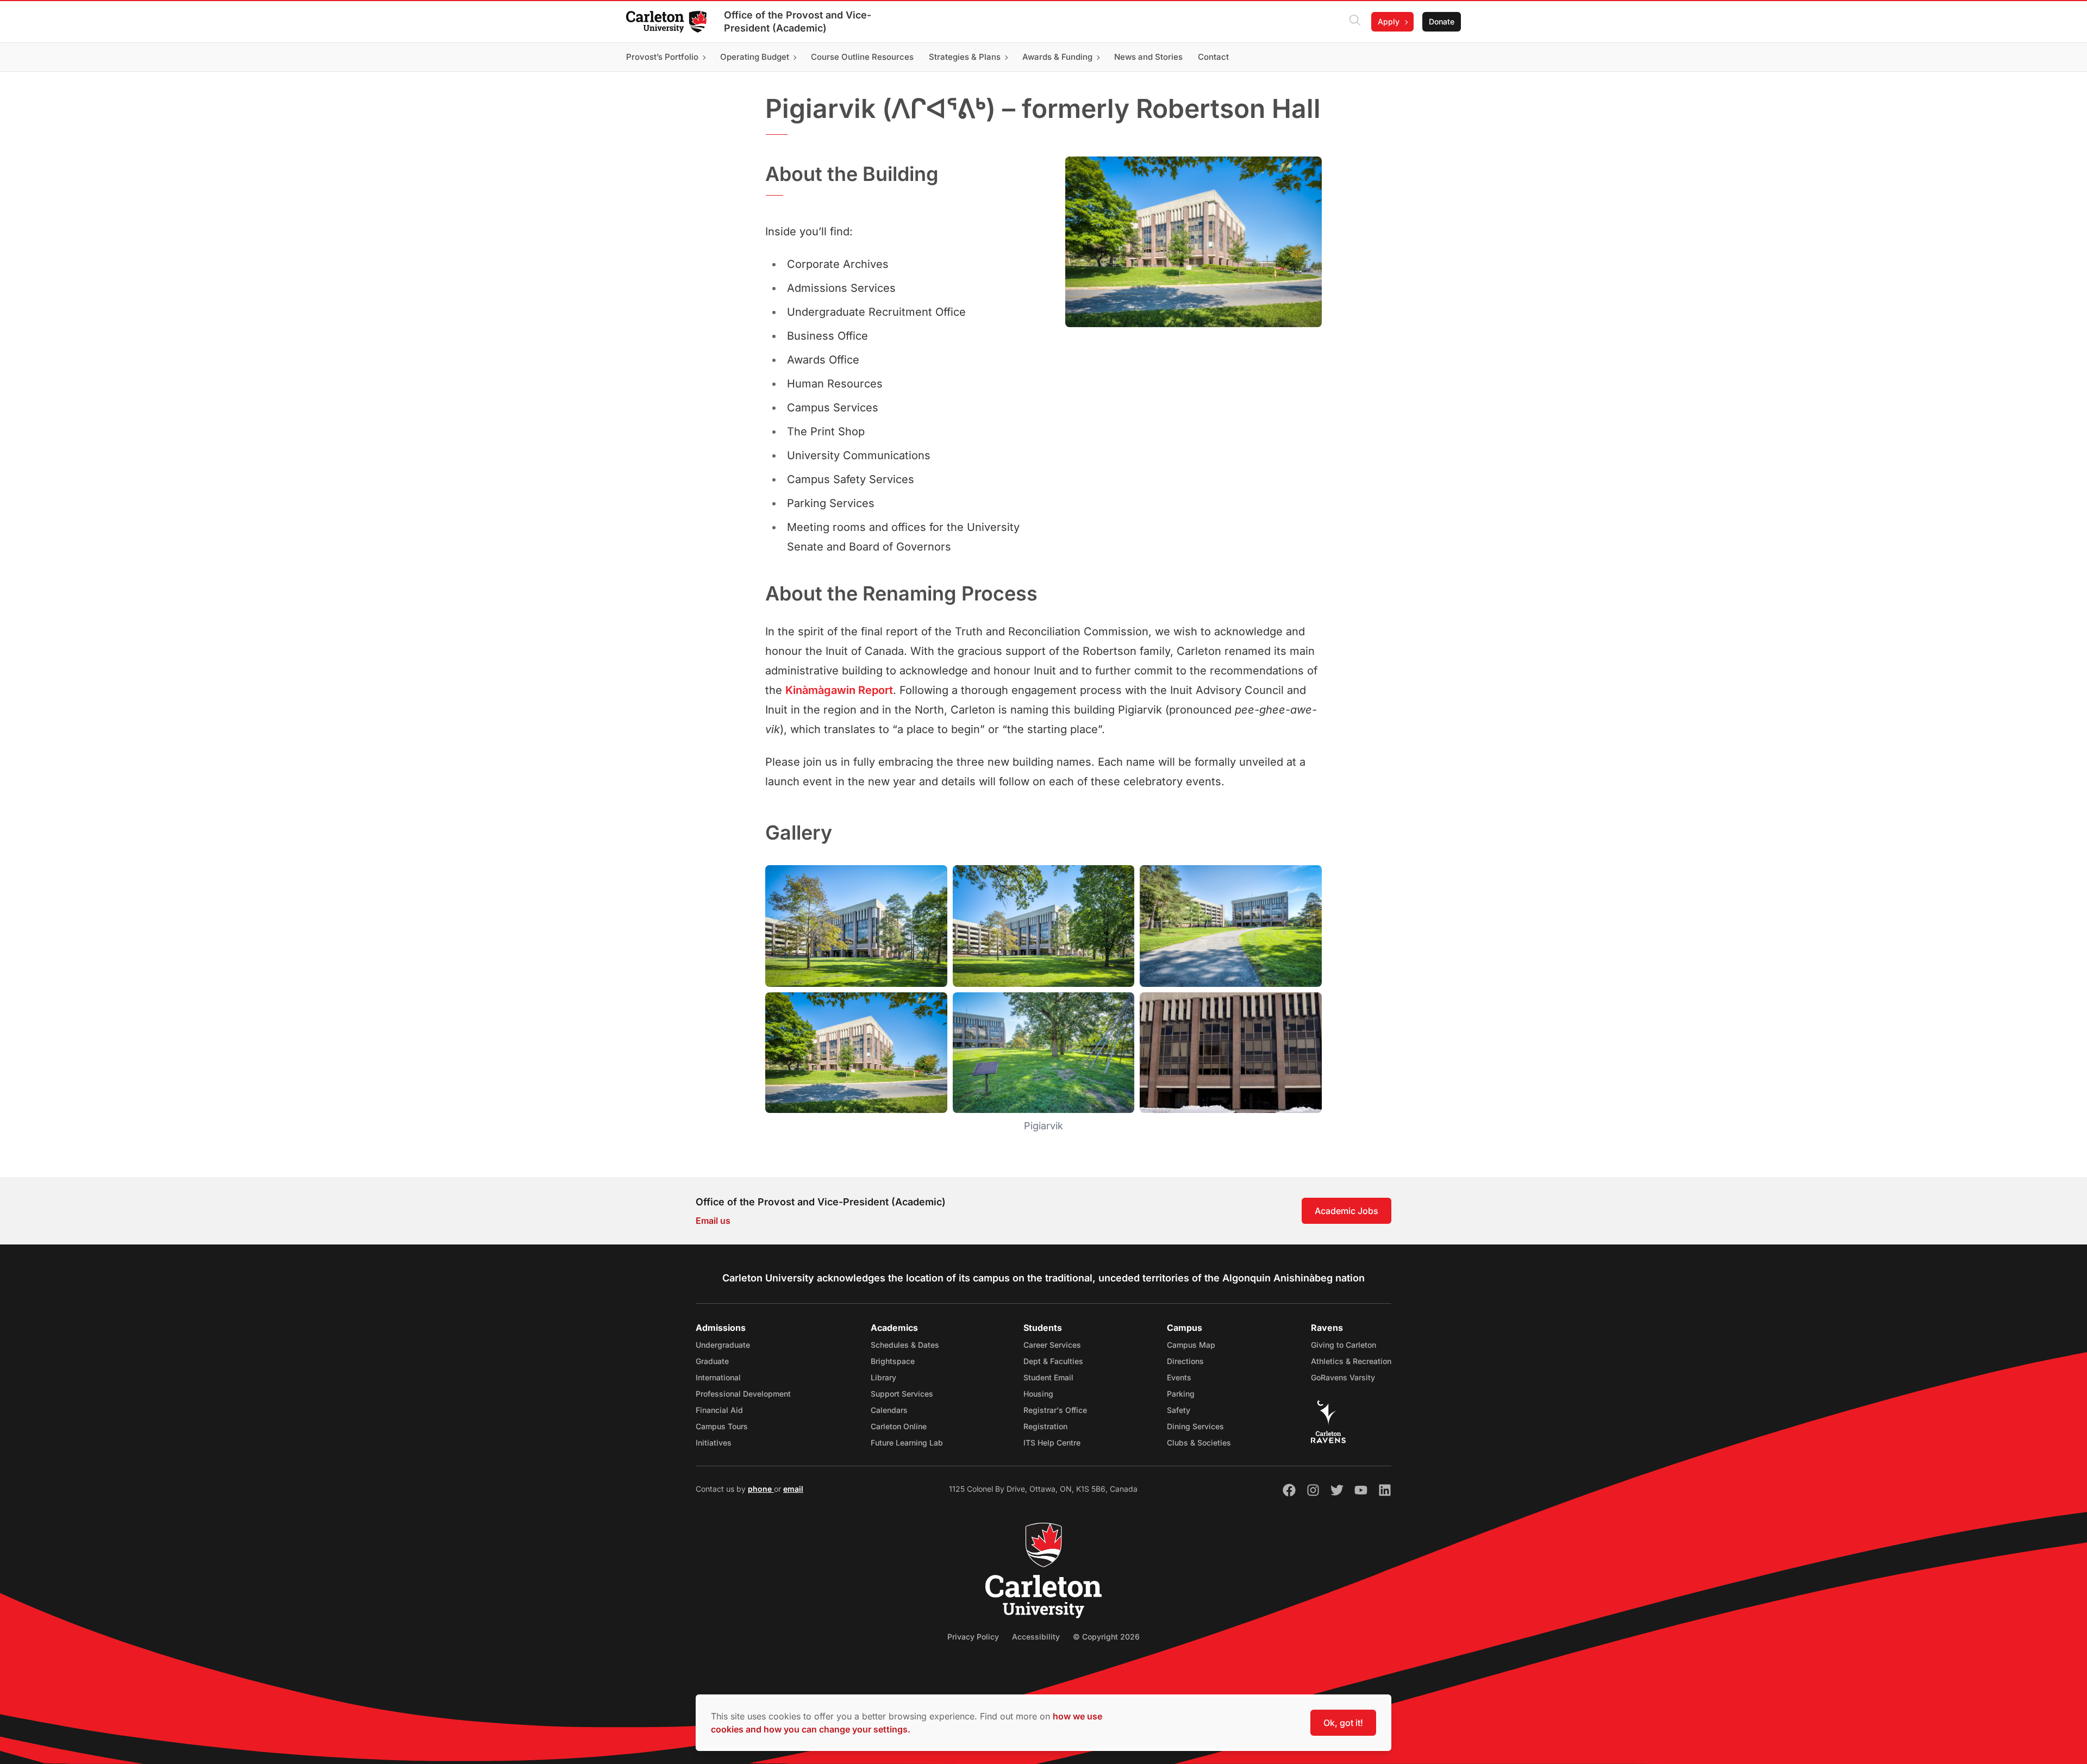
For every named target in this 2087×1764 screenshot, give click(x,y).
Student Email (1048, 1377)
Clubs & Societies (1199, 1443)
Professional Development (743, 1394)
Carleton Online (899, 1426)
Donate (1442, 21)
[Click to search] (1355, 22)
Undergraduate (723, 1345)
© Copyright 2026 (1106, 1637)
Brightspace (893, 1361)
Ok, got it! (1343, 1723)
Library (883, 1377)
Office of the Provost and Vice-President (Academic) (798, 21)
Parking (1181, 1394)
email (793, 1489)
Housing (1038, 1394)
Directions (1185, 1361)
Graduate (712, 1361)
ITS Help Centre (1052, 1443)
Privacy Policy (973, 1637)
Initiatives (714, 1443)
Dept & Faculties (1053, 1361)
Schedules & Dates (905, 1345)
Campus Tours (722, 1426)
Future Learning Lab (907, 1443)
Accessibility (1036, 1637)
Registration (1045, 1426)
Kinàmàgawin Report (839, 690)
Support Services (902, 1394)
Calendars (889, 1410)
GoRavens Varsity (1343, 1377)
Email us (713, 1221)
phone (761, 1489)
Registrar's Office (1055, 1410)
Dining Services (1195, 1426)
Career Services (1052, 1345)
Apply (1389, 21)
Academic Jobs (1346, 1211)
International (718, 1377)
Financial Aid (719, 1410)
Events (1179, 1377)
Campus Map (1191, 1345)
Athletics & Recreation (1351, 1361)
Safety (1179, 1410)
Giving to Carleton (1344, 1345)
